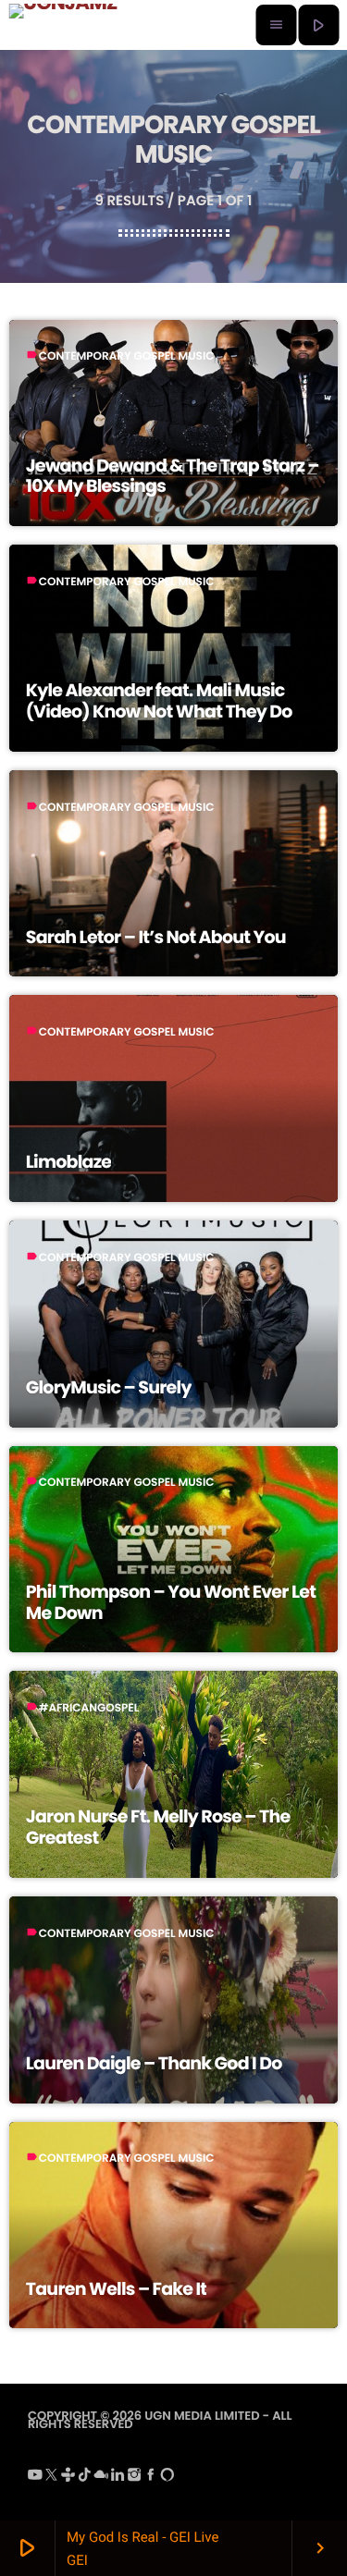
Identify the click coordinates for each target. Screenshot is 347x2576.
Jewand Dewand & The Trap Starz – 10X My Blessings (173, 476)
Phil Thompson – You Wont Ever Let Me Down (171, 1602)
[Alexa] (167, 2478)
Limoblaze (69, 1162)
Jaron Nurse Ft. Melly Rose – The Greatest (158, 1827)
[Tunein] (68, 2478)
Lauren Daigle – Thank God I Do (154, 2063)
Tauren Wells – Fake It (117, 2289)
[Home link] (63, 25)
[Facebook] (151, 2478)
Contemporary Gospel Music (127, 356)
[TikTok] (85, 2478)
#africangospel (89, 1708)
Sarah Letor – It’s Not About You (156, 937)
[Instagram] (134, 2478)
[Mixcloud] (101, 2478)
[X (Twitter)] (52, 2478)
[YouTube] (35, 2478)
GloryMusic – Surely (109, 1387)
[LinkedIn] (118, 2478)
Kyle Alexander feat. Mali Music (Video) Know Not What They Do (159, 701)
